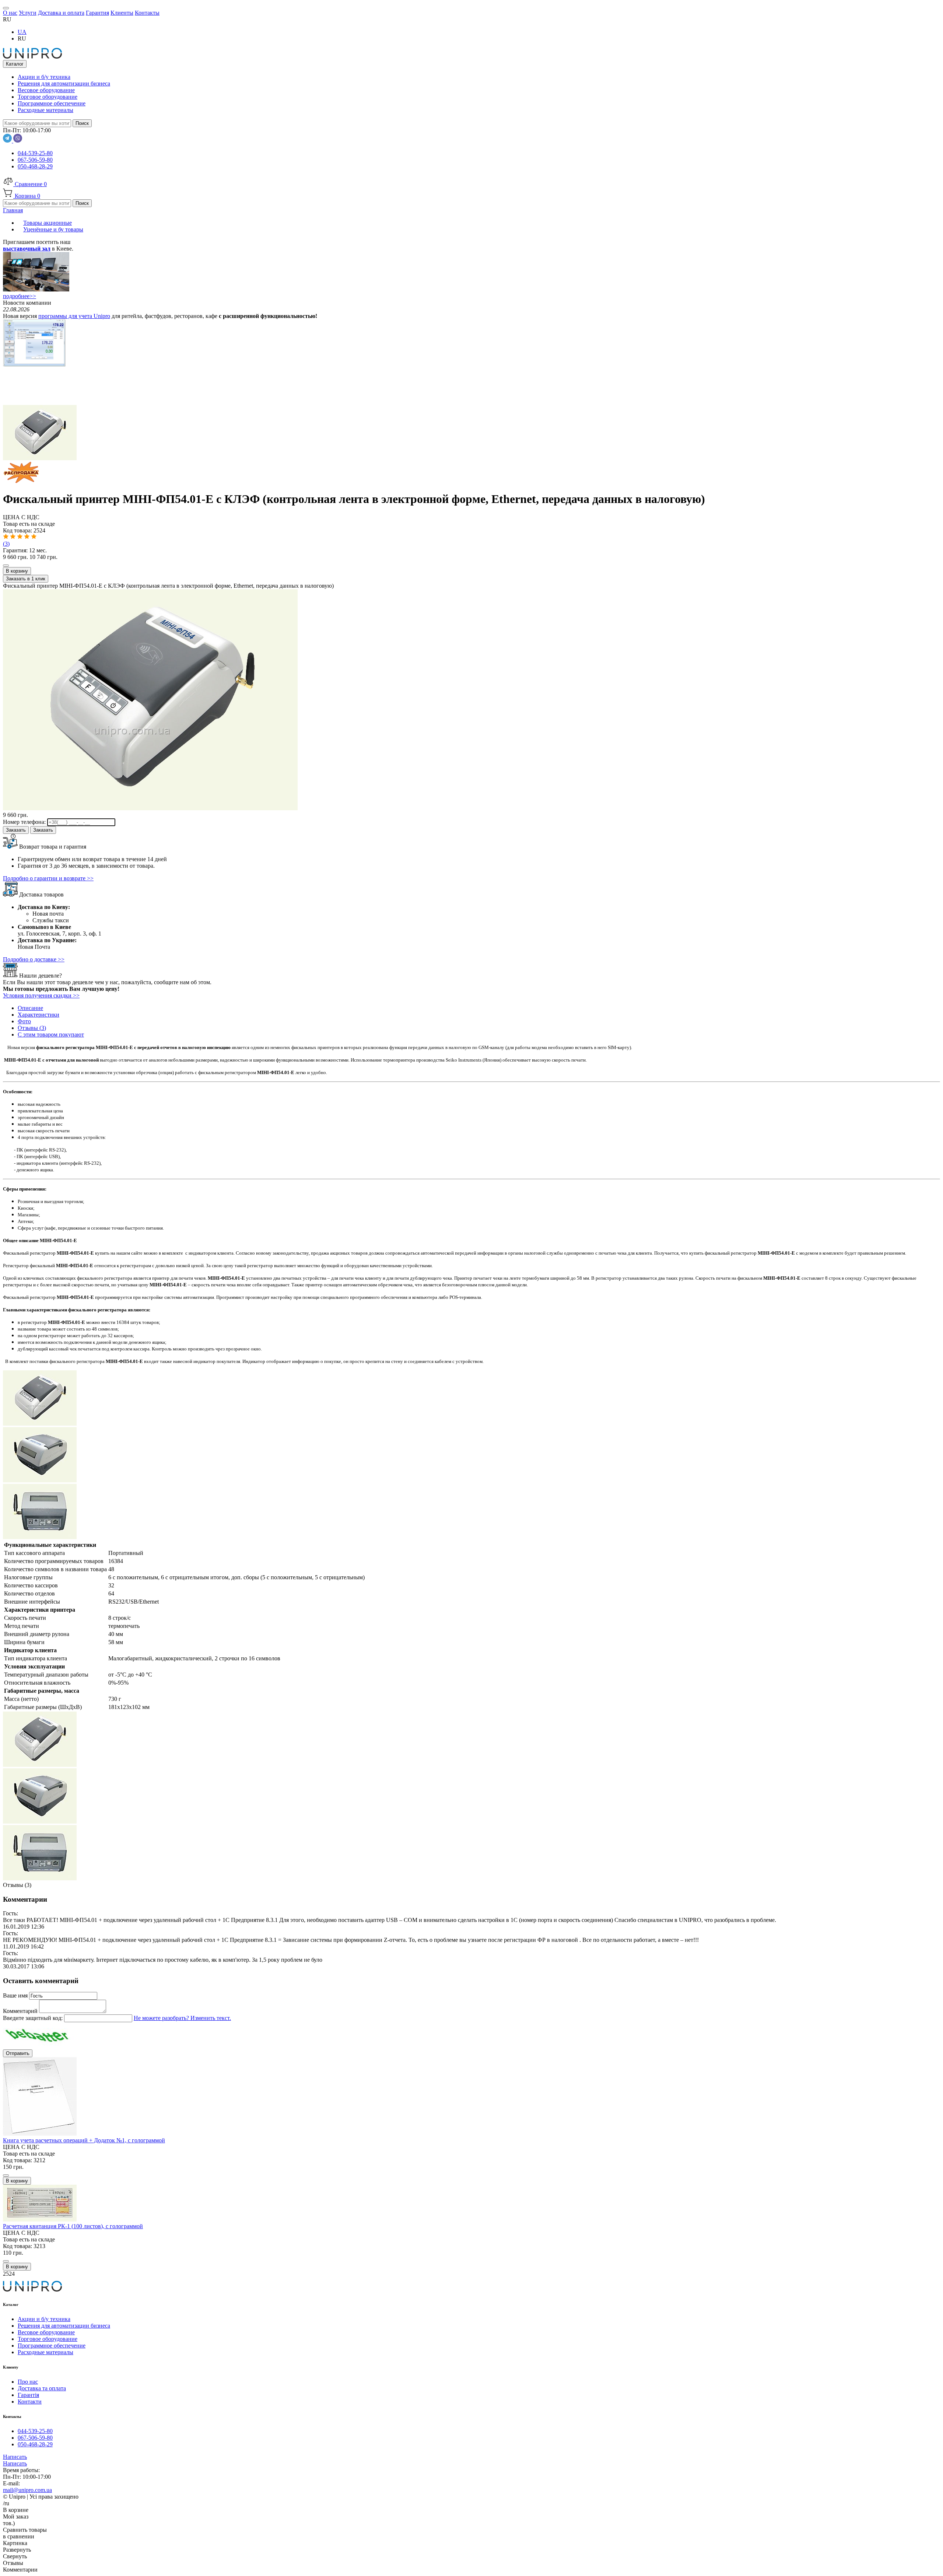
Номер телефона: (25, 822)
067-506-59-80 (35, 160)
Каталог (15, 64)
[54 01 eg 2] (40, 1537)
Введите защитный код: (34, 2018)
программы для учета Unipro (74, 316)
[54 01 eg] (471, 470)
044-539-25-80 (35, 153)
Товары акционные (48, 223)
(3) (6, 544)
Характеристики (38, 1015)
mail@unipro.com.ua (27, 2490)
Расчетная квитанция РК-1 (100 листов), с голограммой (73, 2226)
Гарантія (28, 2395)
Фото (24, 1021)
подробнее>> (20, 296)
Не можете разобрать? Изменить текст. (182, 2018)
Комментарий (21, 2011)
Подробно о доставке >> (34, 959)
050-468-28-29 (35, 166)
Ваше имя (16, 1995)
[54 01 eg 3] (40, 1480)
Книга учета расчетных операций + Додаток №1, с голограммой (84, 2140)
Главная (13, 210)
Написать (15, 2457)
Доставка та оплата (42, 2388)
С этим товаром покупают (51, 1034)
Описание (30, 1008)
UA (22, 32)
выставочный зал (27, 249)
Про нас (28, 2382)
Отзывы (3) (32, 1028)
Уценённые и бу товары (53, 229)
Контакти (30, 2402)
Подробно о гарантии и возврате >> (48, 878)
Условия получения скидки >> (41, 995)
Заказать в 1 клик (26, 579)
